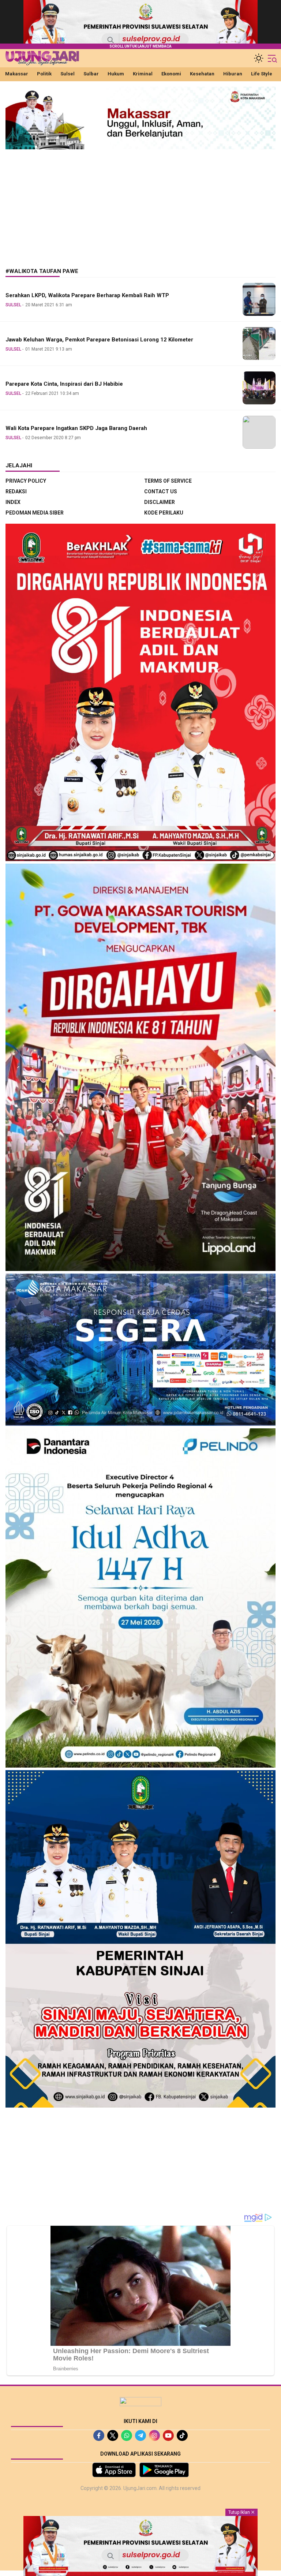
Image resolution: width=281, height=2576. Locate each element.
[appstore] (114, 2470)
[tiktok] (182, 2435)
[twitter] (113, 2435)
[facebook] (99, 2435)
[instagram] (154, 2435)
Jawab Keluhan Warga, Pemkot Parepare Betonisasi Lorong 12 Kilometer (99, 340)
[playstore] (164, 2470)
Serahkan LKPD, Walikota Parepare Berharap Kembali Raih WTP (87, 295)
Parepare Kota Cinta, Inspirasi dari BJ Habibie (64, 384)
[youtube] (168, 2435)
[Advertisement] (140, 203)
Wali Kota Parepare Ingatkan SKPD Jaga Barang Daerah (76, 428)
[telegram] (140, 2435)
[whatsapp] (127, 2435)
